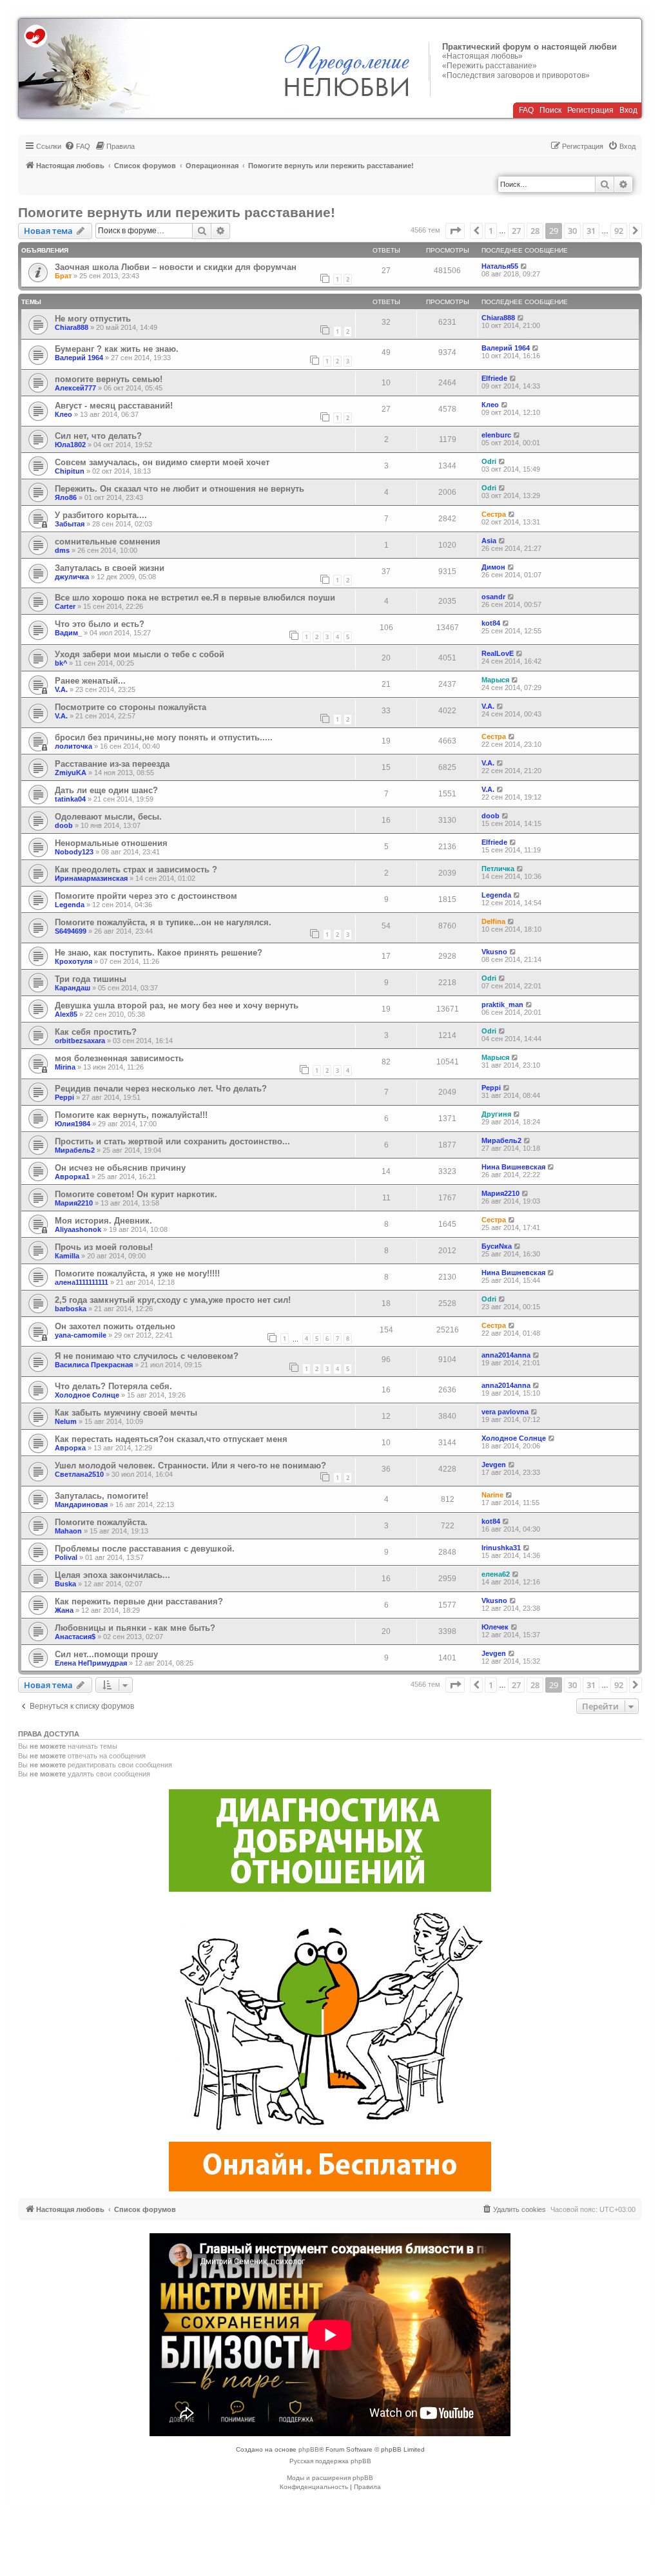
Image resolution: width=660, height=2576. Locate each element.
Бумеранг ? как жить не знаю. (117, 349)
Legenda (70, 905)
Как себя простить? (96, 1032)
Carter (65, 606)
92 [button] (619, 231)
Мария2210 (74, 1203)
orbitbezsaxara (80, 1041)
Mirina (65, 1067)
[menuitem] (77, 146)
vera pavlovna (505, 1412)
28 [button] (535, 231)
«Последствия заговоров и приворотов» (516, 75)
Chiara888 (72, 327)
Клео (63, 414)
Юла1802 (70, 445)
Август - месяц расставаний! (114, 406)
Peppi (64, 1097)
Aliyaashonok (78, 1229)
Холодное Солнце (87, 1395)
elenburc (496, 435)
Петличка (498, 869)
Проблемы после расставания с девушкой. (145, 1549)
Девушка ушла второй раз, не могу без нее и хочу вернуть (177, 1005)
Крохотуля (73, 961)
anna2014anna (506, 1355)
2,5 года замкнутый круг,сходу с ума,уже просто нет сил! (173, 1300)
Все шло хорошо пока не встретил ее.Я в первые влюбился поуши (195, 598)
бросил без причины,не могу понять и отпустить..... (164, 737)
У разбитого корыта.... (101, 515)
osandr (493, 597)
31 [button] (591, 231)
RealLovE (498, 653)
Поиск (550, 110)
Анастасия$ (75, 1637)
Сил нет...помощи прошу (106, 1654)
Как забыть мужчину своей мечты (126, 1413)
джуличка (72, 577)
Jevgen (494, 1465)
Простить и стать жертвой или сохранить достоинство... (172, 1141)
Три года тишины (91, 979)
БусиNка (497, 1246)
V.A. (61, 689)
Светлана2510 (79, 1474)
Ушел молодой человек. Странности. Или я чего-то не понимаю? (190, 1466)
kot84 (491, 623)
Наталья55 (500, 266)
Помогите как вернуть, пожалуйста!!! (131, 1115)
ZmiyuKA (71, 773)
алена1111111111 (82, 1282)
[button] (455, 231)
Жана (64, 1610)
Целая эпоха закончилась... (112, 1575)
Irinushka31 (501, 1548)
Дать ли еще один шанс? (106, 790)
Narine (492, 1495)
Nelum (66, 1421)
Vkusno (494, 952)
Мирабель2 (75, 1150)
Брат (63, 276)
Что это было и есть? (100, 624)
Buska (65, 1584)
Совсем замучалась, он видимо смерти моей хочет (162, 462)
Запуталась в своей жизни (110, 568)
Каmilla (67, 1256)
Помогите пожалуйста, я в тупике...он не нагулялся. (163, 922)
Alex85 (66, 1014)
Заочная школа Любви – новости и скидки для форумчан (176, 267)
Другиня (496, 1114)
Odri (489, 461)
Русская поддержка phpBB (330, 2461)
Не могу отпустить (93, 319)
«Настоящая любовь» (482, 56)
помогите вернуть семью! (109, 379)
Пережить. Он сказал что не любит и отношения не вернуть (180, 489)
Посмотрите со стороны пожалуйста (131, 707)
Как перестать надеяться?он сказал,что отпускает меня (171, 1439)
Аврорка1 (72, 1177)
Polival (66, 1557)
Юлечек (495, 1627)
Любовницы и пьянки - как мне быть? (135, 1628)
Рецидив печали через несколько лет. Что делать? (161, 1089)
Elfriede (494, 378)
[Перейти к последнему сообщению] (524, 266)
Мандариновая (81, 1504)
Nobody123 (74, 852)
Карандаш (73, 988)
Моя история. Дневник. (103, 1221)
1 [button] (491, 231)
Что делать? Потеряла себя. (113, 1386)
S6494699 (71, 931)
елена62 (496, 1574)
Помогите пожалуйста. (101, 1522)
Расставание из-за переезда (112, 764)
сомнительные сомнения (108, 542)
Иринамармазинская (91, 878)
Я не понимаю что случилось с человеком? (147, 1356)
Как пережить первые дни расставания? (139, 1601)
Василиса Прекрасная (94, 1365)
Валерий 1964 (79, 358)
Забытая (70, 524)
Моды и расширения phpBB (330, 2478)
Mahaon (68, 1531)
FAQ (526, 110)
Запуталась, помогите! (102, 1496)
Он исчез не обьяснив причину (120, 1168)
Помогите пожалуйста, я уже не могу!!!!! (137, 1274)
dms (62, 550)
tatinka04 (70, 799)
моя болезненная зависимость (119, 1058)
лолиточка (73, 746)
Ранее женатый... (90, 681)
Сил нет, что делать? (98, 436)
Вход (628, 110)
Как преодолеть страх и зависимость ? (136, 870)
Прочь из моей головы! (104, 1247)
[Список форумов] (85, 68)
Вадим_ (68, 633)
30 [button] (572, 231)
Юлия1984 (73, 1124)
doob (64, 825)
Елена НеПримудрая (91, 1663)
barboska (71, 1309)
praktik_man (502, 1004)
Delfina (493, 921)
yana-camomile (81, 1335)
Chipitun (70, 471)
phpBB (309, 2449)
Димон (493, 567)
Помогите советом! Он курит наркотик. (136, 1194)
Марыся (495, 680)
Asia (489, 541)
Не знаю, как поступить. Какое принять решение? (159, 953)
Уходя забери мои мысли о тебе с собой (140, 654)
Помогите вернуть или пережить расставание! (177, 212)
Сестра (494, 514)
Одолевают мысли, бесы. (108, 817)
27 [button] (516, 231)
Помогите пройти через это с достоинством (146, 896)
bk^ (61, 663)
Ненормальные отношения (111, 843)
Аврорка (70, 1448)
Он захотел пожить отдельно (115, 1326)
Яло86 (66, 497)
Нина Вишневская (513, 1167)
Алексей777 (75, 388)
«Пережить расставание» (490, 66)
